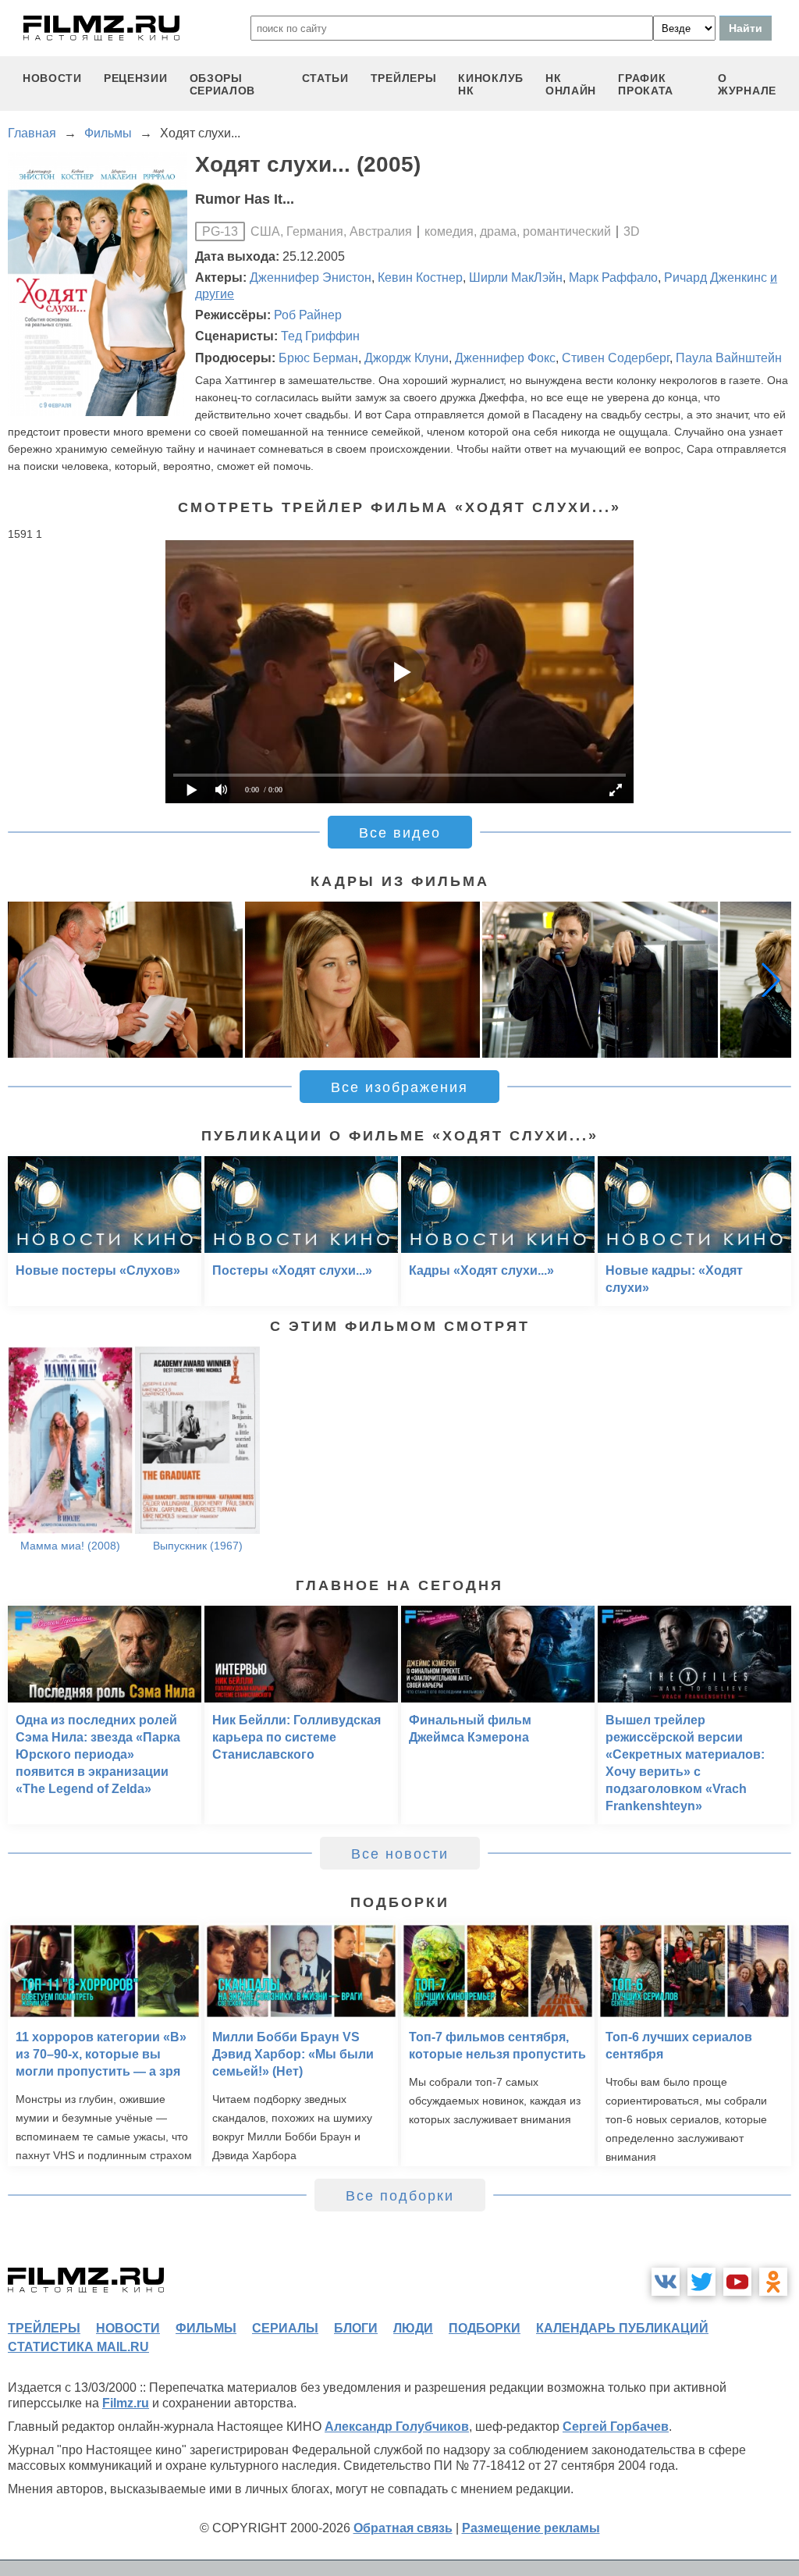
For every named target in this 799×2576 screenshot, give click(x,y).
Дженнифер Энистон (311, 278)
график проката (646, 84)
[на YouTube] (737, 2282)
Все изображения (399, 1087)
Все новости (400, 1854)
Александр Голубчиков (397, 2427)
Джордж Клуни (407, 358)
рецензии (136, 78)
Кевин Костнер (420, 278)
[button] (771, 980)
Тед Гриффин (320, 336)
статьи (325, 78)
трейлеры (404, 78)
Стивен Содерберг (616, 358)
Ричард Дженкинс (716, 278)
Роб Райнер (308, 315)
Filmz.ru (126, 2403)
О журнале (747, 84)
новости (52, 78)
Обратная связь (403, 2528)
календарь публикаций (622, 2328)
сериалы (285, 2328)
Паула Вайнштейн (729, 358)
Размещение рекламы (531, 2528)
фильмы (206, 2328)
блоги (356, 2328)
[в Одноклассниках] (773, 2282)
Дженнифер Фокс (505, 358)
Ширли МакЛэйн (516, 278)
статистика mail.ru (78, 2347)
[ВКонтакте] (666, 2282)
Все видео (400, 833)
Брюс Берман (318, 358)
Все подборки (400, 2196)
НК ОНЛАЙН (571, 84)
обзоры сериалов (223, 84)
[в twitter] (701, 2282)
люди (413, 2328)
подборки (485, 2328)
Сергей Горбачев (616, 2427)
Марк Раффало (613, 278)
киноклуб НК (491, 84)
